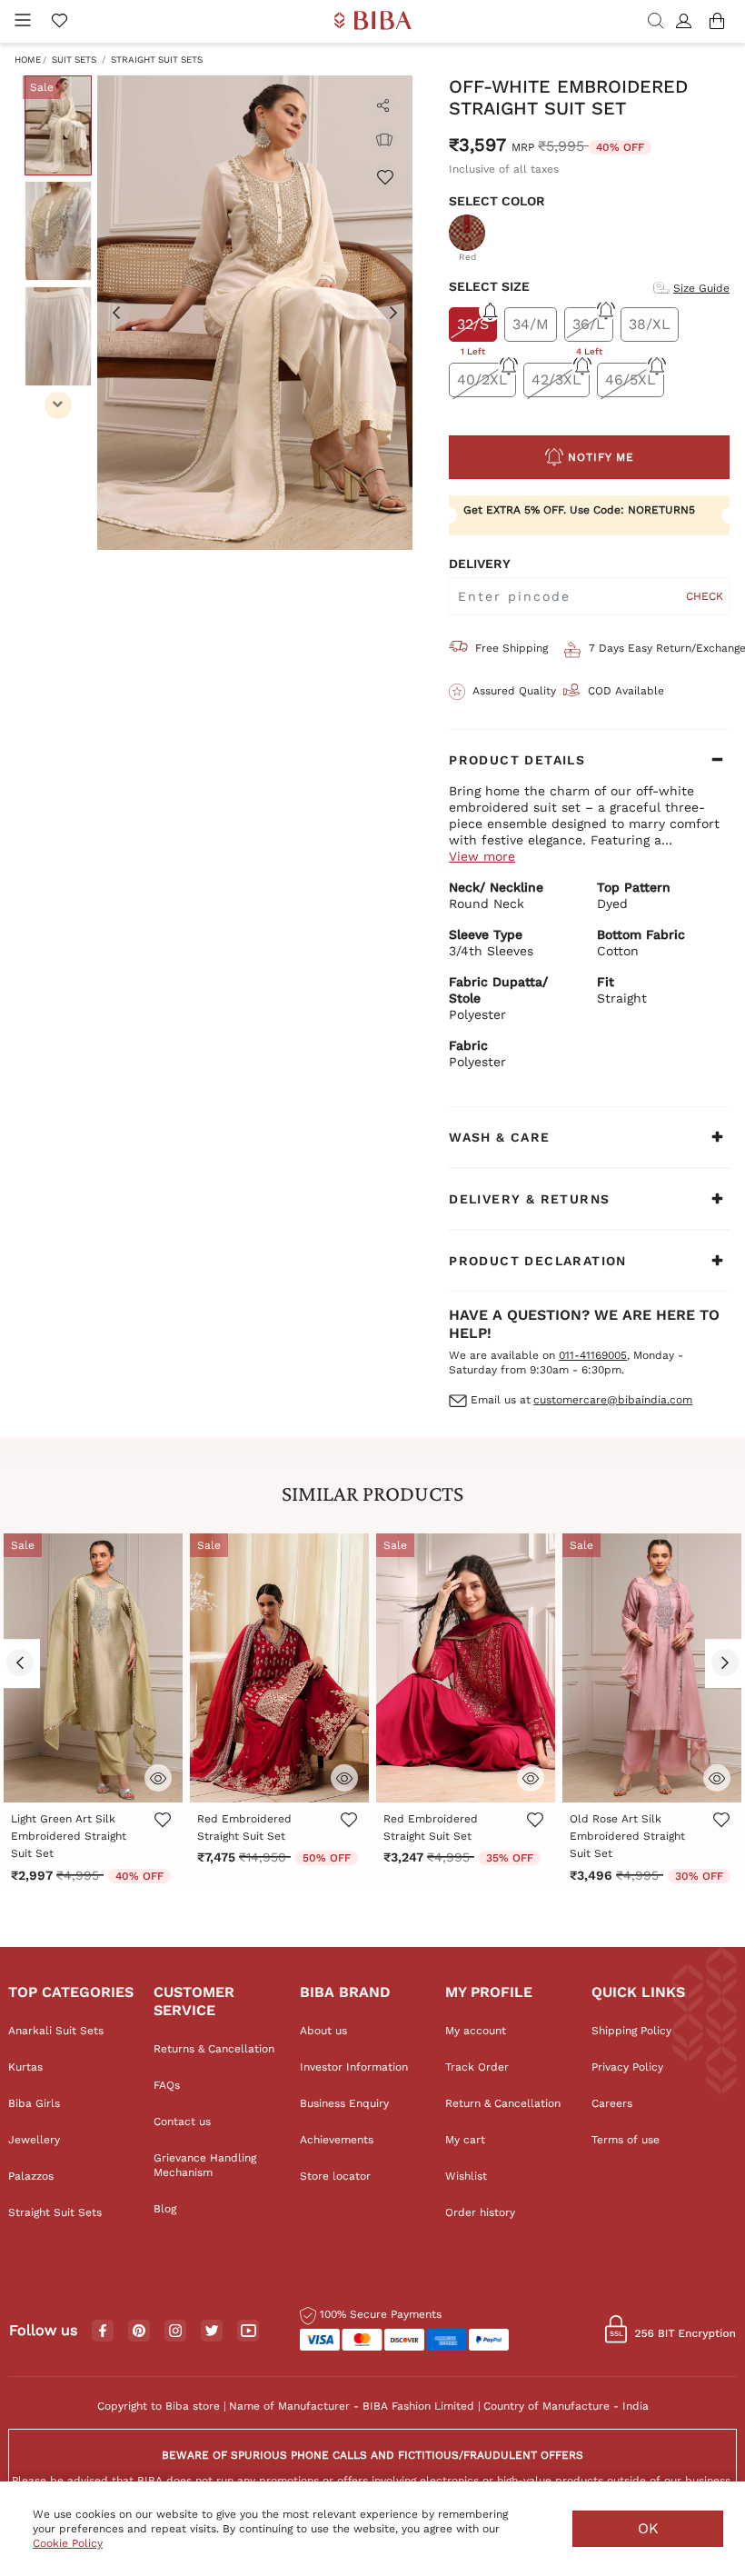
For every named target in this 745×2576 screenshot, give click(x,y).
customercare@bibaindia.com (613, 1400)
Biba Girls (34, 2103)
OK (648, 2528)
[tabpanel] (255, 313)
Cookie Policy (68, 2543)
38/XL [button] (650, 324)
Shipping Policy (631, 2031)
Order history (480, 2212)
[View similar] (384, 140)
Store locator (335, 2176)
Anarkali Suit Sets (56, 2031)
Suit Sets (74, 60)
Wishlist (466, 2176)
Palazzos (31, 2176)
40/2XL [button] (482, 379)
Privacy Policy (627, 2067)
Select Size (489, 286)
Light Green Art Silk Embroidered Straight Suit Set (69, 1836)
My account (476, 2031)
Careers (612, 2103)
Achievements (337, 2140)
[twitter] (212, 2331)
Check (705, 596)
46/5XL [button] (631, 379)
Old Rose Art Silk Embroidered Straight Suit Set (627, 1836)
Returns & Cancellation (214, 2049)
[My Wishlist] (59, 22)
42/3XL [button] (556, 379)
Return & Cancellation (503, 2103)
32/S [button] (473, 329)
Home (28, 60)
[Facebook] (103, 2331)
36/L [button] (589, 329)
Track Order (477, 2067)
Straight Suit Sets (157, 60)
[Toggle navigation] (23, 21)
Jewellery (34, 2140)
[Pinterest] (139, 2331)
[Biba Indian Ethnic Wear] (373, 21)
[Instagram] (175, 2331)
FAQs (167, 2085)
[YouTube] (248, 2331)
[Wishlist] (384, 176)
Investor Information (354, 2067)
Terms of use (626, 2140)
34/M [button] (531, 324)
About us (323, 2031)
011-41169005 (593, 1355)
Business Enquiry (344, 2103)
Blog (165, 2209)
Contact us (182, 2122)
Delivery (480, 564)
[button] (686, 22)
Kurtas (25, 2067)
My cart (465, 2140)
